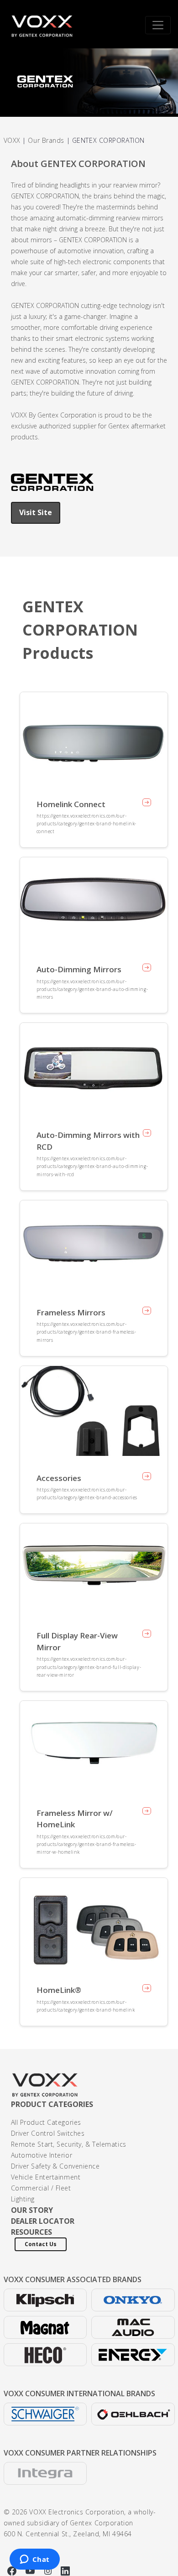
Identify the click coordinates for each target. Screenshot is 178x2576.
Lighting (23, 2199)
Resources (31, 2232)
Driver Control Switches (48, 2133)
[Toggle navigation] (158, 25)
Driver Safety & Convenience (55, 2166)
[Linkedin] (65, 2570)
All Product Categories (46, 2122)
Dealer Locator (43, 2221)
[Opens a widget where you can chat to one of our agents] (34, 2560)
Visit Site (36, 512)
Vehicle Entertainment (46, 2177)
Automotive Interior (42, 2155)
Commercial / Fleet (41, 2188)
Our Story (32, 2210)
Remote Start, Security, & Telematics (69, 2144)
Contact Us (41, 2244)
